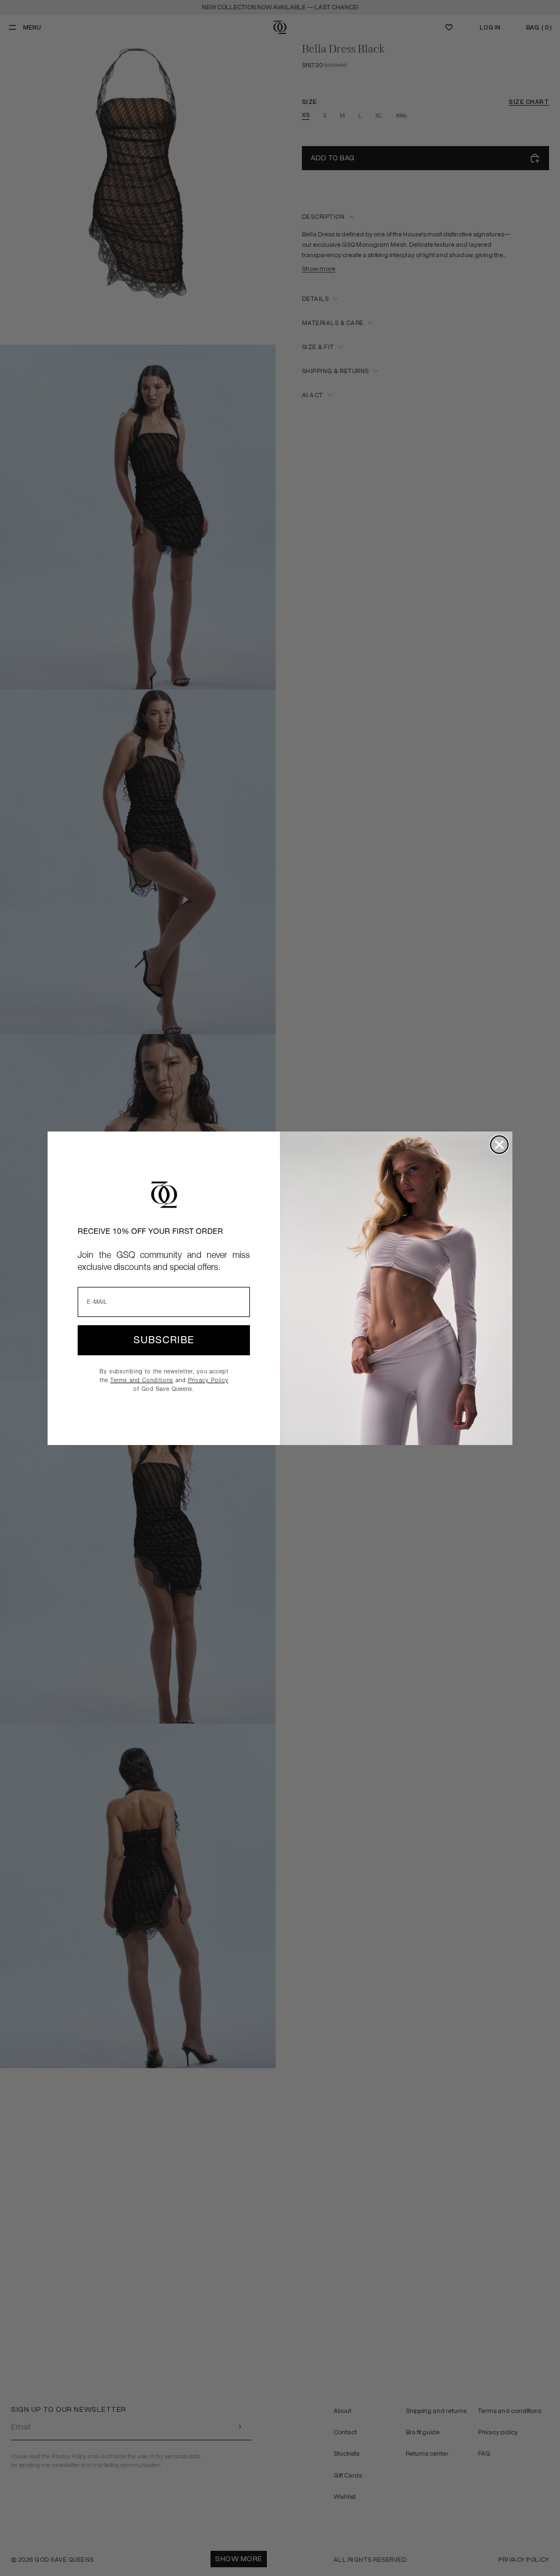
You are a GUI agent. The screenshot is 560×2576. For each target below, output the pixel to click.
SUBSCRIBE (164, 1340)
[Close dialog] (499, 1145)
